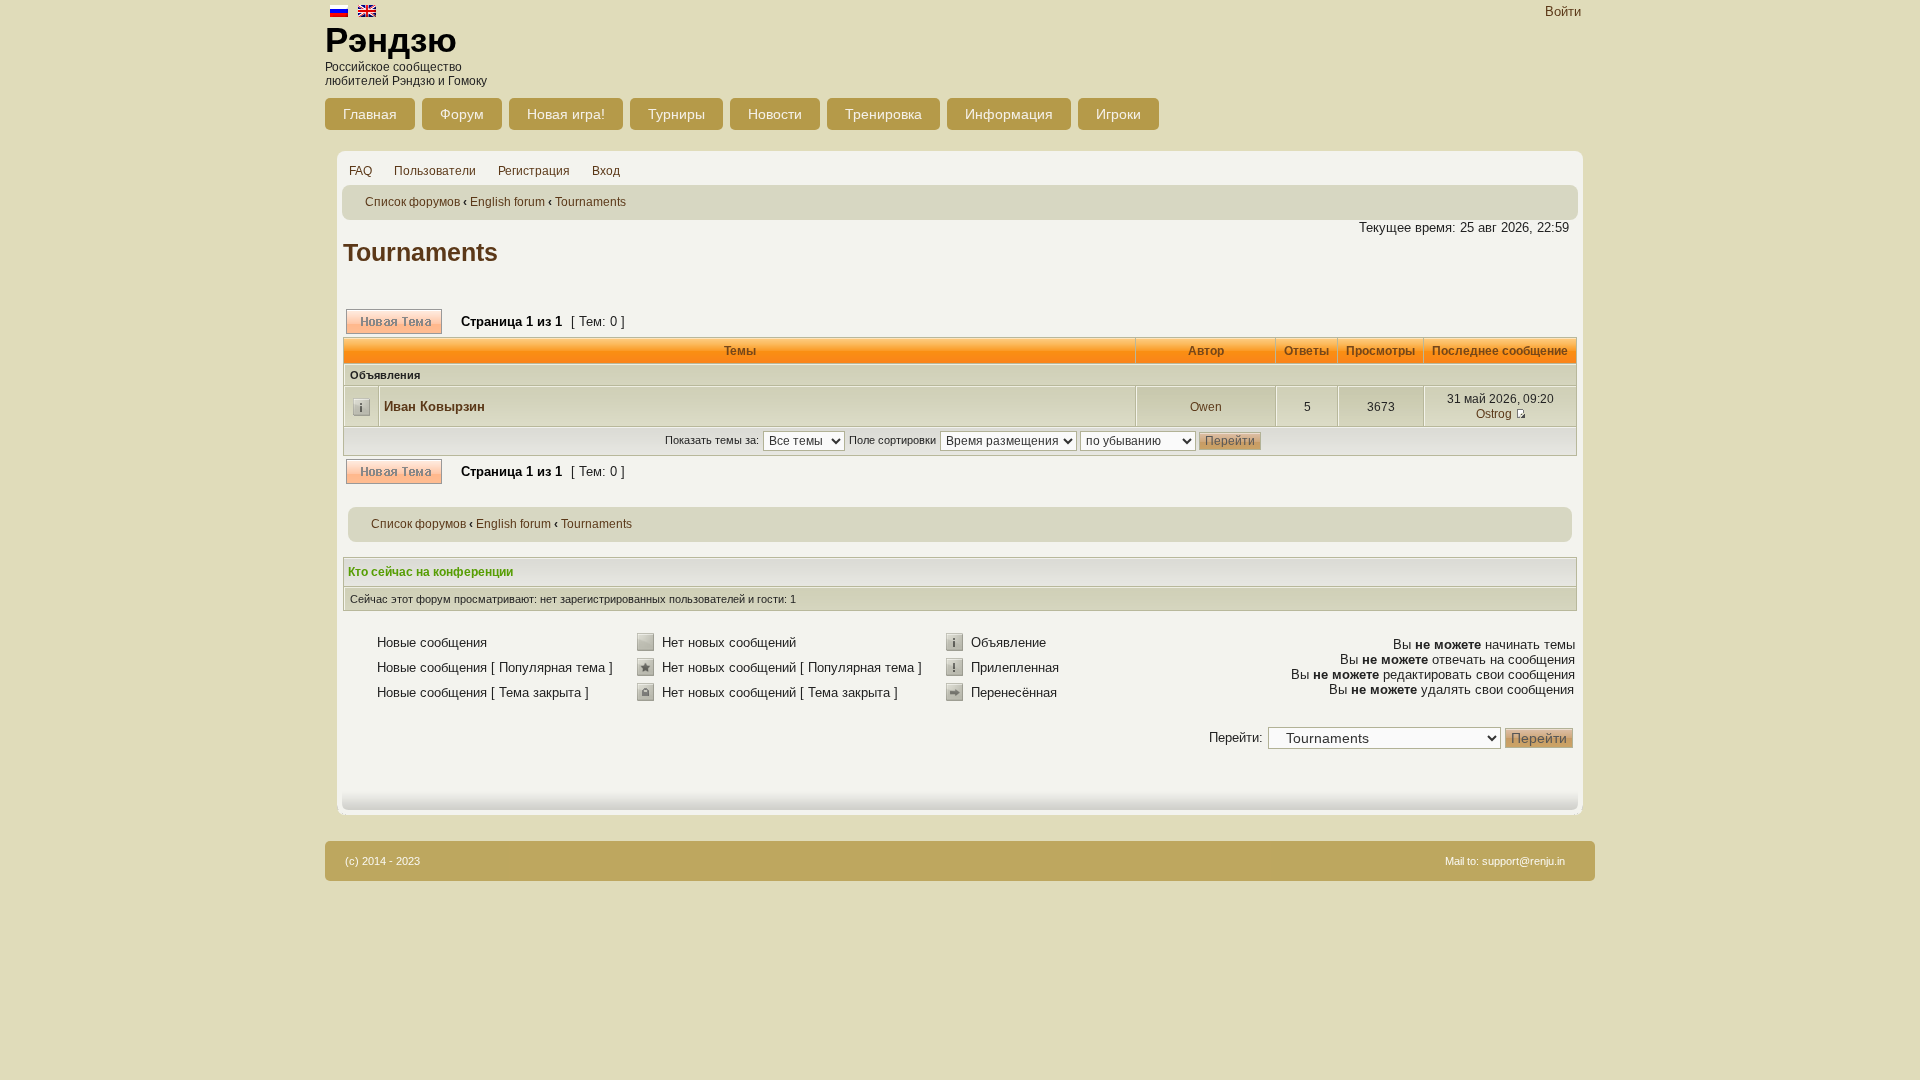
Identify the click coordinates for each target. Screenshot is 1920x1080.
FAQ (360, 171)
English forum (507, 202)
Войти (1563, 11)
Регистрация (534, 171)
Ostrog (1494, 414)
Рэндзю (391, 39)
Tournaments (590, 202)
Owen (1206, 407)
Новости (775, 114)
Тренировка (883, 114)
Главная (370, 114)
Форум (462, 114)
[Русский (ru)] (339, 12)
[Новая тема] (394, 321)
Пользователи (435, 171)
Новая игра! (566, 114)
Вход (606, 171)
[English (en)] (367, 12)
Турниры (676, 114)
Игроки (1118, 114)
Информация (1009, 114)
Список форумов (412, 202)
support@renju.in (1523, 861)
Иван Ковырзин (434, 406)
